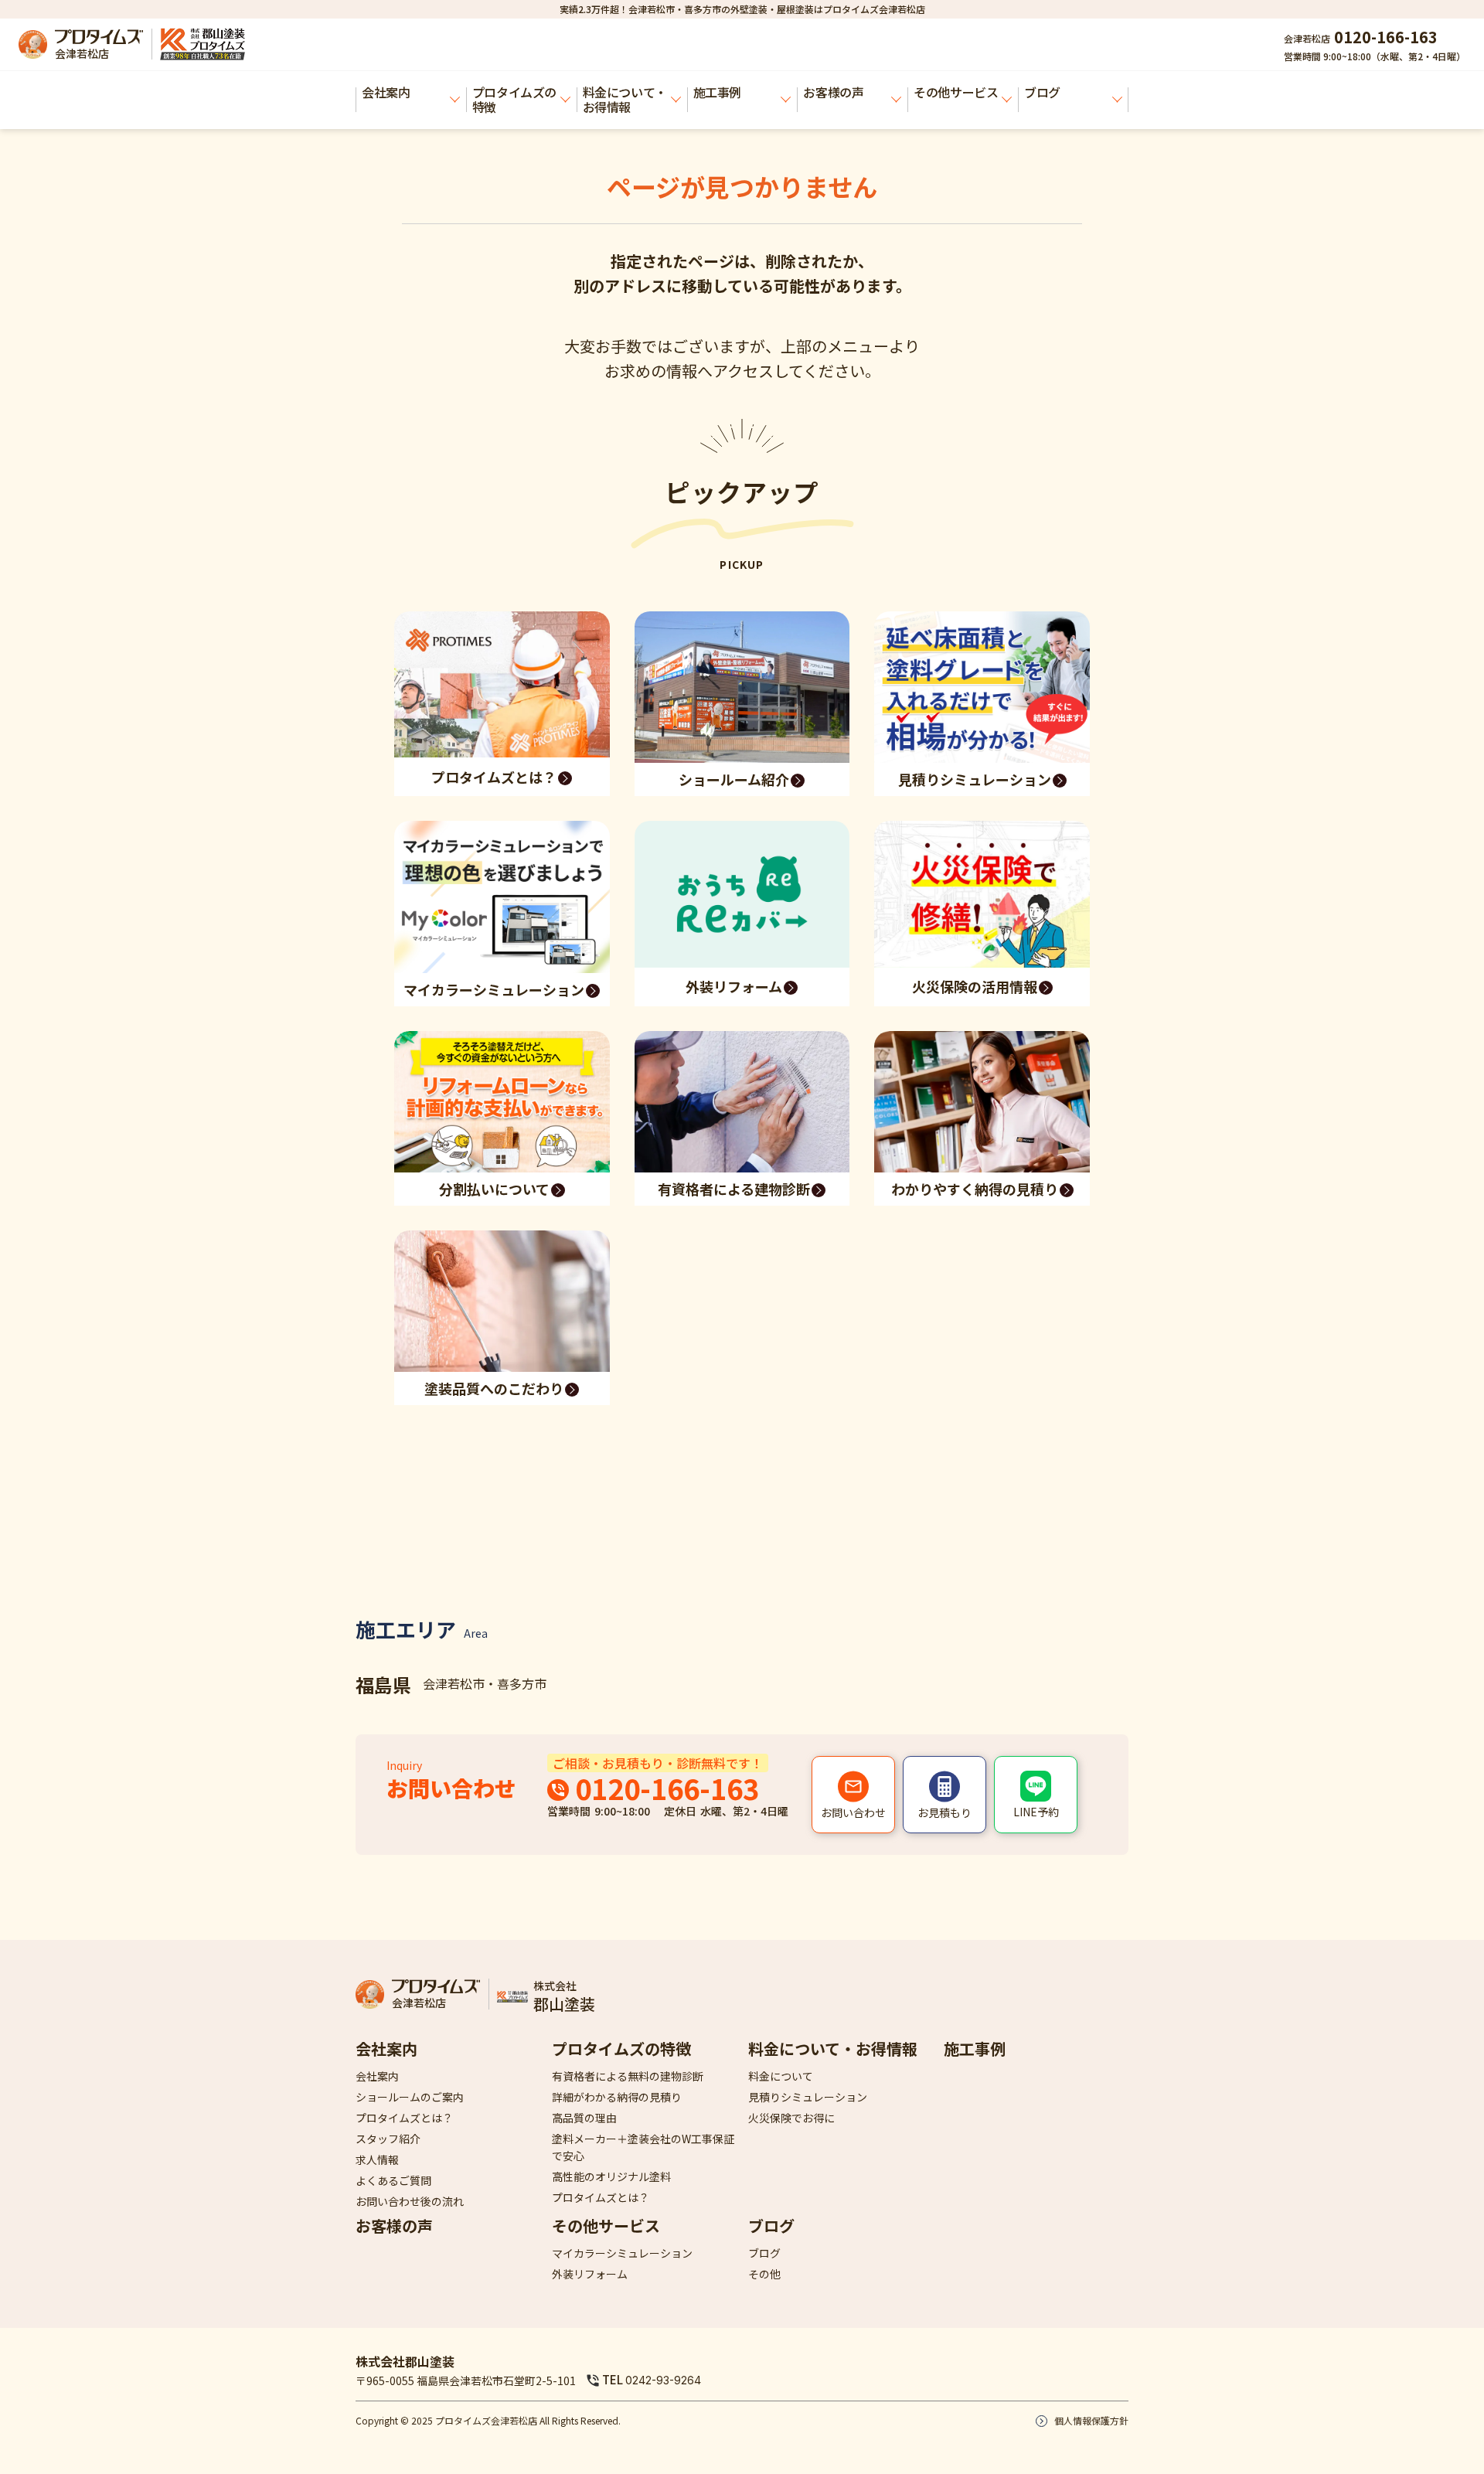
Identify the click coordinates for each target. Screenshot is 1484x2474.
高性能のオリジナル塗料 (611, 2176)
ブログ (771, 2226)
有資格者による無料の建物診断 (628, 2076)
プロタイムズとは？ (404, 2118)
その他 (764, 2274)
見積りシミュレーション (808, 2097)
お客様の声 (833, 92)
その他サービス (956, 92)
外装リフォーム (590, 2274)
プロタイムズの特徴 (514, 99)
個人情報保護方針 (1091, 2420)
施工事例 (717, 92)
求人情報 (377, 2159)
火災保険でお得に (791, 2118)
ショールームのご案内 (410, 2097)
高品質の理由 (584, 2118)
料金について (781, 2076)
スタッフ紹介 (388, 2139)
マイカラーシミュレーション (622, 2253)
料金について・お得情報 (625, 99)
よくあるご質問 (393, 2180)
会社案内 (386, 92)
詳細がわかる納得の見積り (617, 2097)
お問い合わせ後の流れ (410, 2201)
